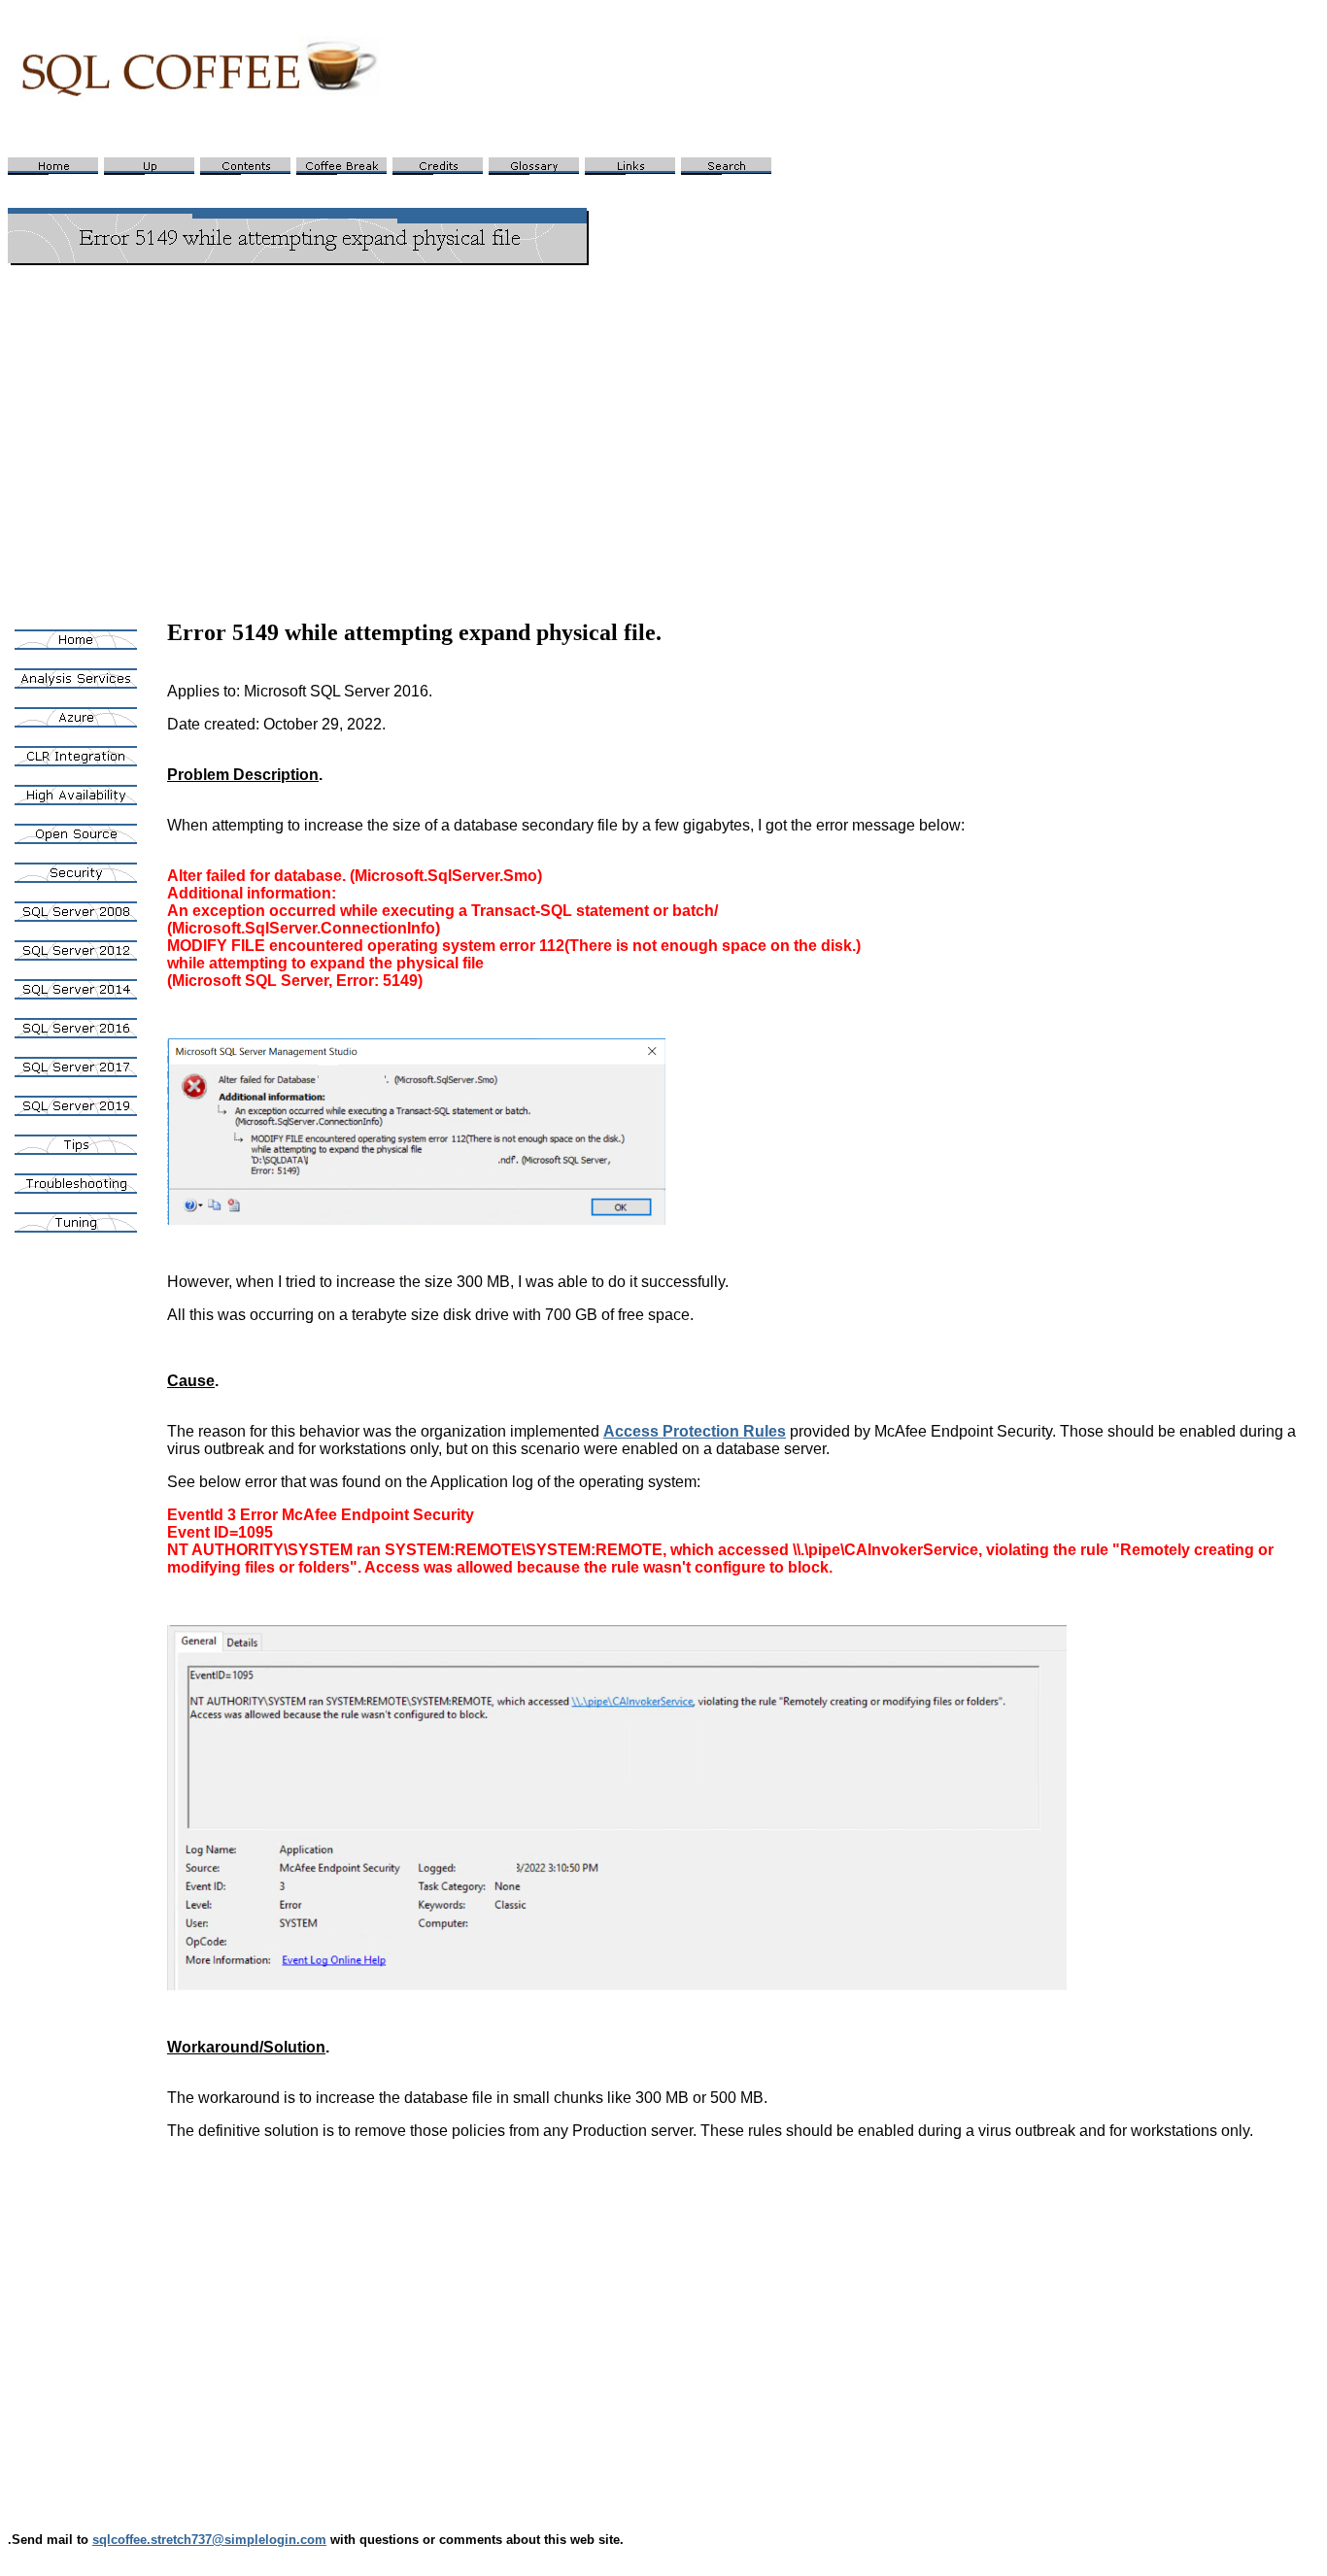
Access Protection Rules (695, 1431)
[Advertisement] (663, 418)
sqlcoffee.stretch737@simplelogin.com (209, 2540)
